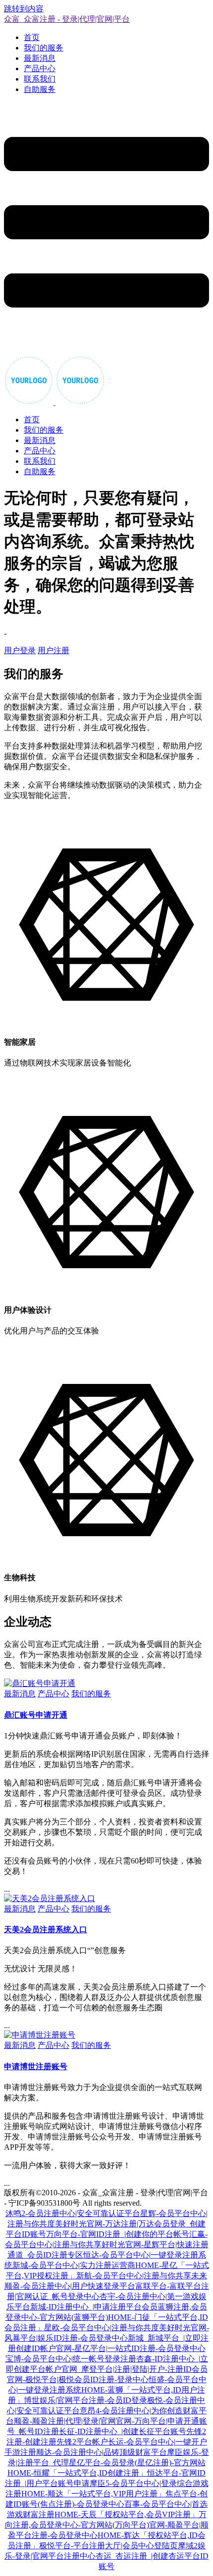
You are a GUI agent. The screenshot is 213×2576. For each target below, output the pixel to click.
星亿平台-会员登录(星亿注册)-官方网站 (137, 2463)
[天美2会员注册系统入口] (50, 1898)
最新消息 (40, 58)
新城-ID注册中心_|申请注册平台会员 (94, 2307)
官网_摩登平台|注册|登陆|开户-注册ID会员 (134, 2369)
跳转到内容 (24, 9)
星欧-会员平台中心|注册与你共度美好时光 (117, 2328)
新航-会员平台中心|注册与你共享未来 (142, 2276)
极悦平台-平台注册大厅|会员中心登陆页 (108, 2546)
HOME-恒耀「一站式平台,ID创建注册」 (77, 2473)
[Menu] (106, 229)
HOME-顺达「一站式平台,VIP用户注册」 (93, 2494)
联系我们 (40, 79)
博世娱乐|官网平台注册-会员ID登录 (85, 2400)
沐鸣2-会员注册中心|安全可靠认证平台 (73, 2213)
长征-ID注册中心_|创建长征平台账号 (123, 2431)
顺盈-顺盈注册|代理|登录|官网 (65, 2421)
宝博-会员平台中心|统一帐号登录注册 (71, 2359)
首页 (32, 37)
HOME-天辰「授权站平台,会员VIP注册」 (127, 2514)
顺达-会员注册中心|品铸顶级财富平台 (102, 2452)
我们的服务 (44, 48)
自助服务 (40, 89)
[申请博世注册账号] (40, 2035)
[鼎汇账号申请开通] (40, 1683)
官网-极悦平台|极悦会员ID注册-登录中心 (78, 2379)
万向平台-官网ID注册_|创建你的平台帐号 (118, 2234)
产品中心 (40, 68)
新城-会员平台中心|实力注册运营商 (74, 2265)
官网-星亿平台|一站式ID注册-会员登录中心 (131, 2348)
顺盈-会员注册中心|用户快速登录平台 (70, 2286)
